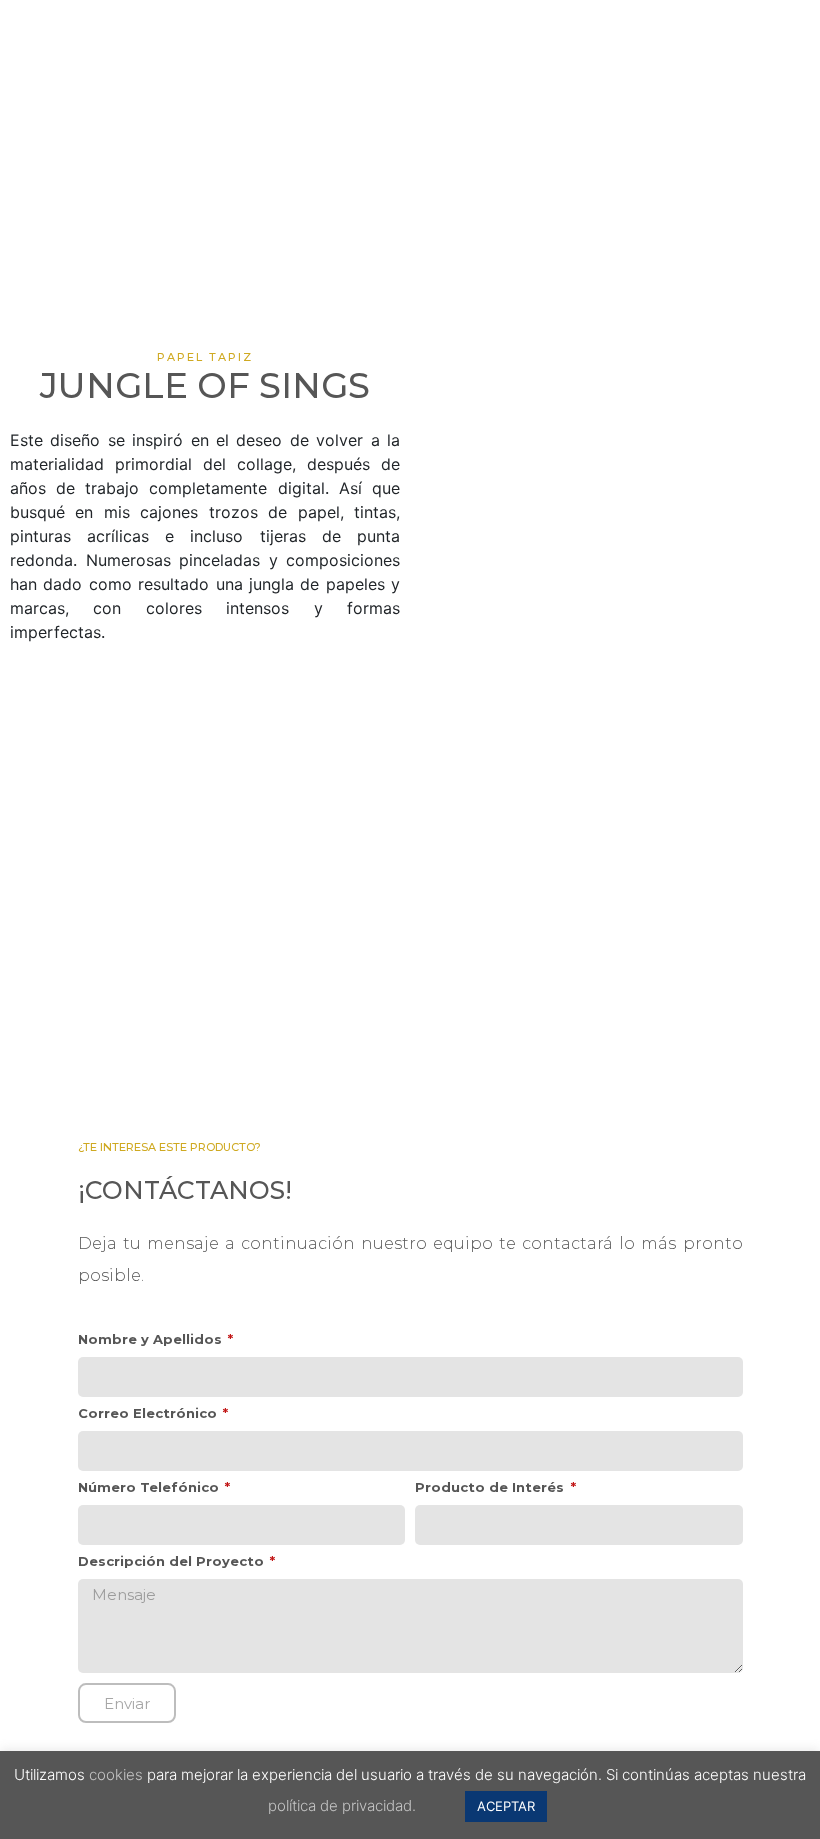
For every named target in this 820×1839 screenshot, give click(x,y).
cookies (116, 1774)
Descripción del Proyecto (173, 1562)
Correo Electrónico (149, 1414)
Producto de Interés (491, 1488)
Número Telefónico (150, 1488)
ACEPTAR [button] (506, 1806)
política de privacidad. (342, 1805)
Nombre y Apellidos (152, 1340)
